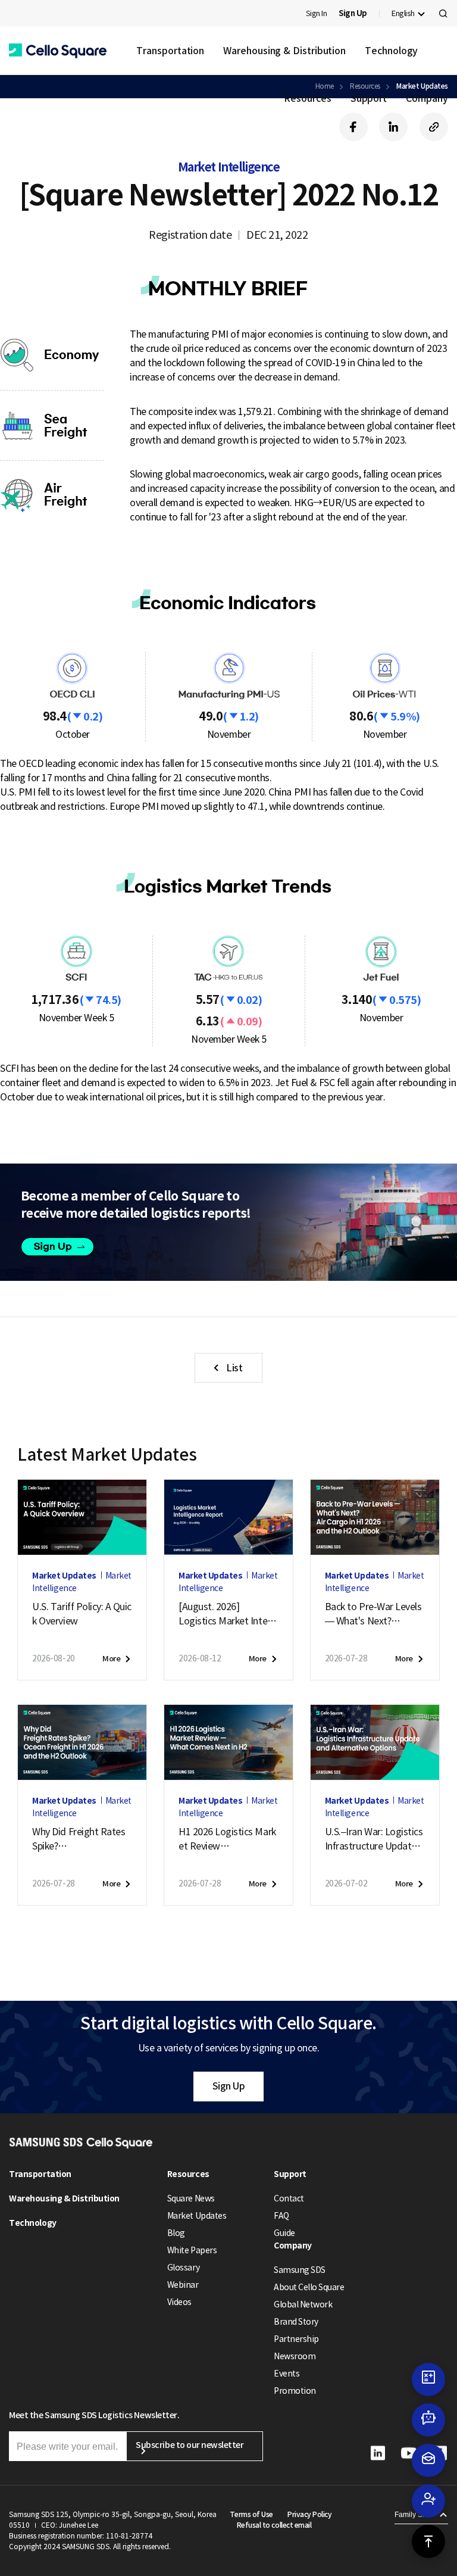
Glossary (183, 2268)
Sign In (317, 13)
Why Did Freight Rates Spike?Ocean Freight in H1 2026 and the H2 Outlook (82, 1839)
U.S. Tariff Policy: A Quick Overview (82, 1614)
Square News (191, 2198)
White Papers (192, 2250)
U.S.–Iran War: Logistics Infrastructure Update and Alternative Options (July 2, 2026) (374, 1839)
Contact (289, 2198)
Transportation (170, 51)
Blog (176, 2233)
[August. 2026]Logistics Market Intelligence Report (226, 1614)
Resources (307, 98)
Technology (391, 51)
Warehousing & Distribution (284, 51)
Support (369, 98)
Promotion (295, 2391)
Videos (179, 2302)
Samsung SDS (300, 2270)
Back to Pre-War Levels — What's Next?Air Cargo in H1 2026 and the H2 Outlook (373, 1614)
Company (427, 98)
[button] (58, 51)
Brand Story (296, 2322)
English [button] (403, 13)
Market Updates (197, 2216)
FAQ (281, 2216)
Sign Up (229, 2086)
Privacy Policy (309, 2514)
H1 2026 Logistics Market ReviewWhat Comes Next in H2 (228, 1839)
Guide (284, 2233)
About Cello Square (309, 2287)
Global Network (303, 2304)
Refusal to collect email (274, 2525)
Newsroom (295, 2356)
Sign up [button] (65, 1247)
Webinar (183, 2285)
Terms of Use (251, 2514)
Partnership (296, 2339)
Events (287, 2374)
